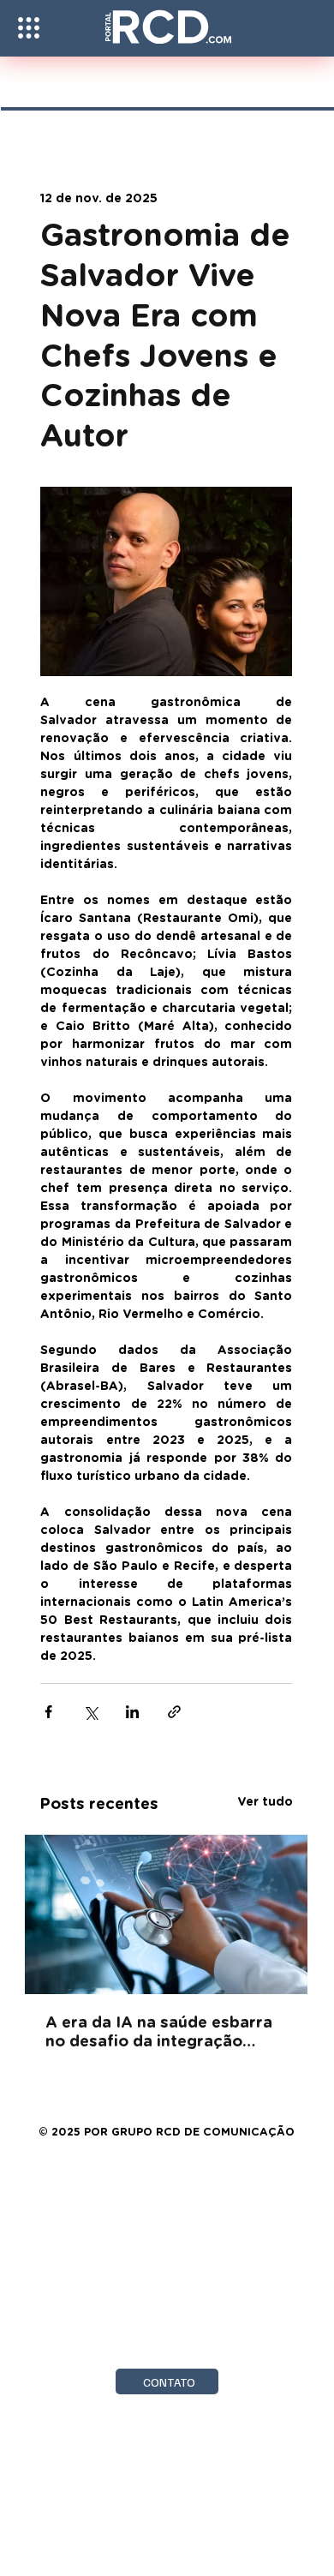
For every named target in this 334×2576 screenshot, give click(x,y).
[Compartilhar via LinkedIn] (132, 1712)
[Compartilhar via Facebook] (48, 1712)
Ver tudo (265, 1802)
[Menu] (29, 28)
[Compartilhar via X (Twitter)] (90, 1712)
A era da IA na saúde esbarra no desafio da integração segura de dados (159, 2034)
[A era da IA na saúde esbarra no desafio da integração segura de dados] (166, 1914)
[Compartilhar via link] (174, 1712)
